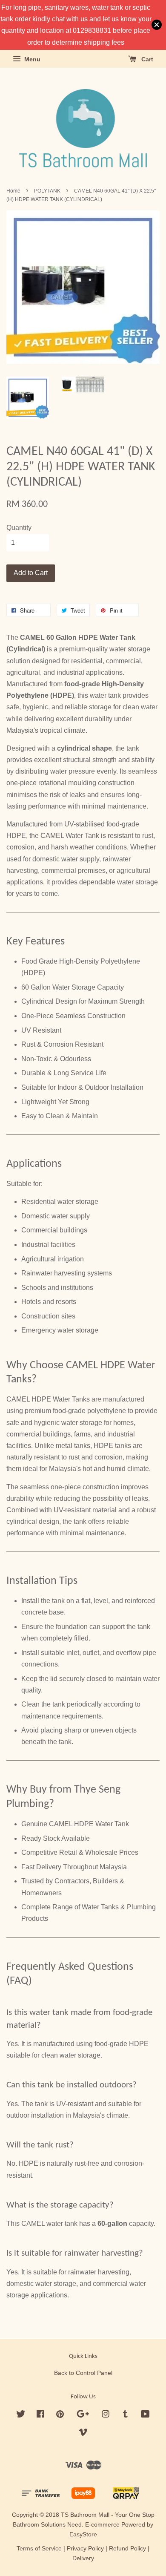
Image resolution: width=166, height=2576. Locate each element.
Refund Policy (127, 2549)
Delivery (83, 2558)
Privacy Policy (85, 2549)
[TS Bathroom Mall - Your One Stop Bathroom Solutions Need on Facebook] (40, 2416)
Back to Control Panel (83, 2373)
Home (13, 191)
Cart (146, 59)
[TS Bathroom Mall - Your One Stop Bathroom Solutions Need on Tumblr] (125, 2416)
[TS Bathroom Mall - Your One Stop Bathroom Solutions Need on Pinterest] (60, 2416)
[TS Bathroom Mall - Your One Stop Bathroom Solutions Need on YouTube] (145, 2416)
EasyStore (83, 2534)
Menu (31, 59)
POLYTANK (47, 191)
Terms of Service (39, 2549)
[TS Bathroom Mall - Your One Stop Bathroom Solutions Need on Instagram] (106, 2416)
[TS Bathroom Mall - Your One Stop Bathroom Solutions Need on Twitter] (21, 2416)
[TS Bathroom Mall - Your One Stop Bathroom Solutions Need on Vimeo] (83, 2434)
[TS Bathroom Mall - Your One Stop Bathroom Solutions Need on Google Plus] (83, 2416)
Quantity (19, 528)
